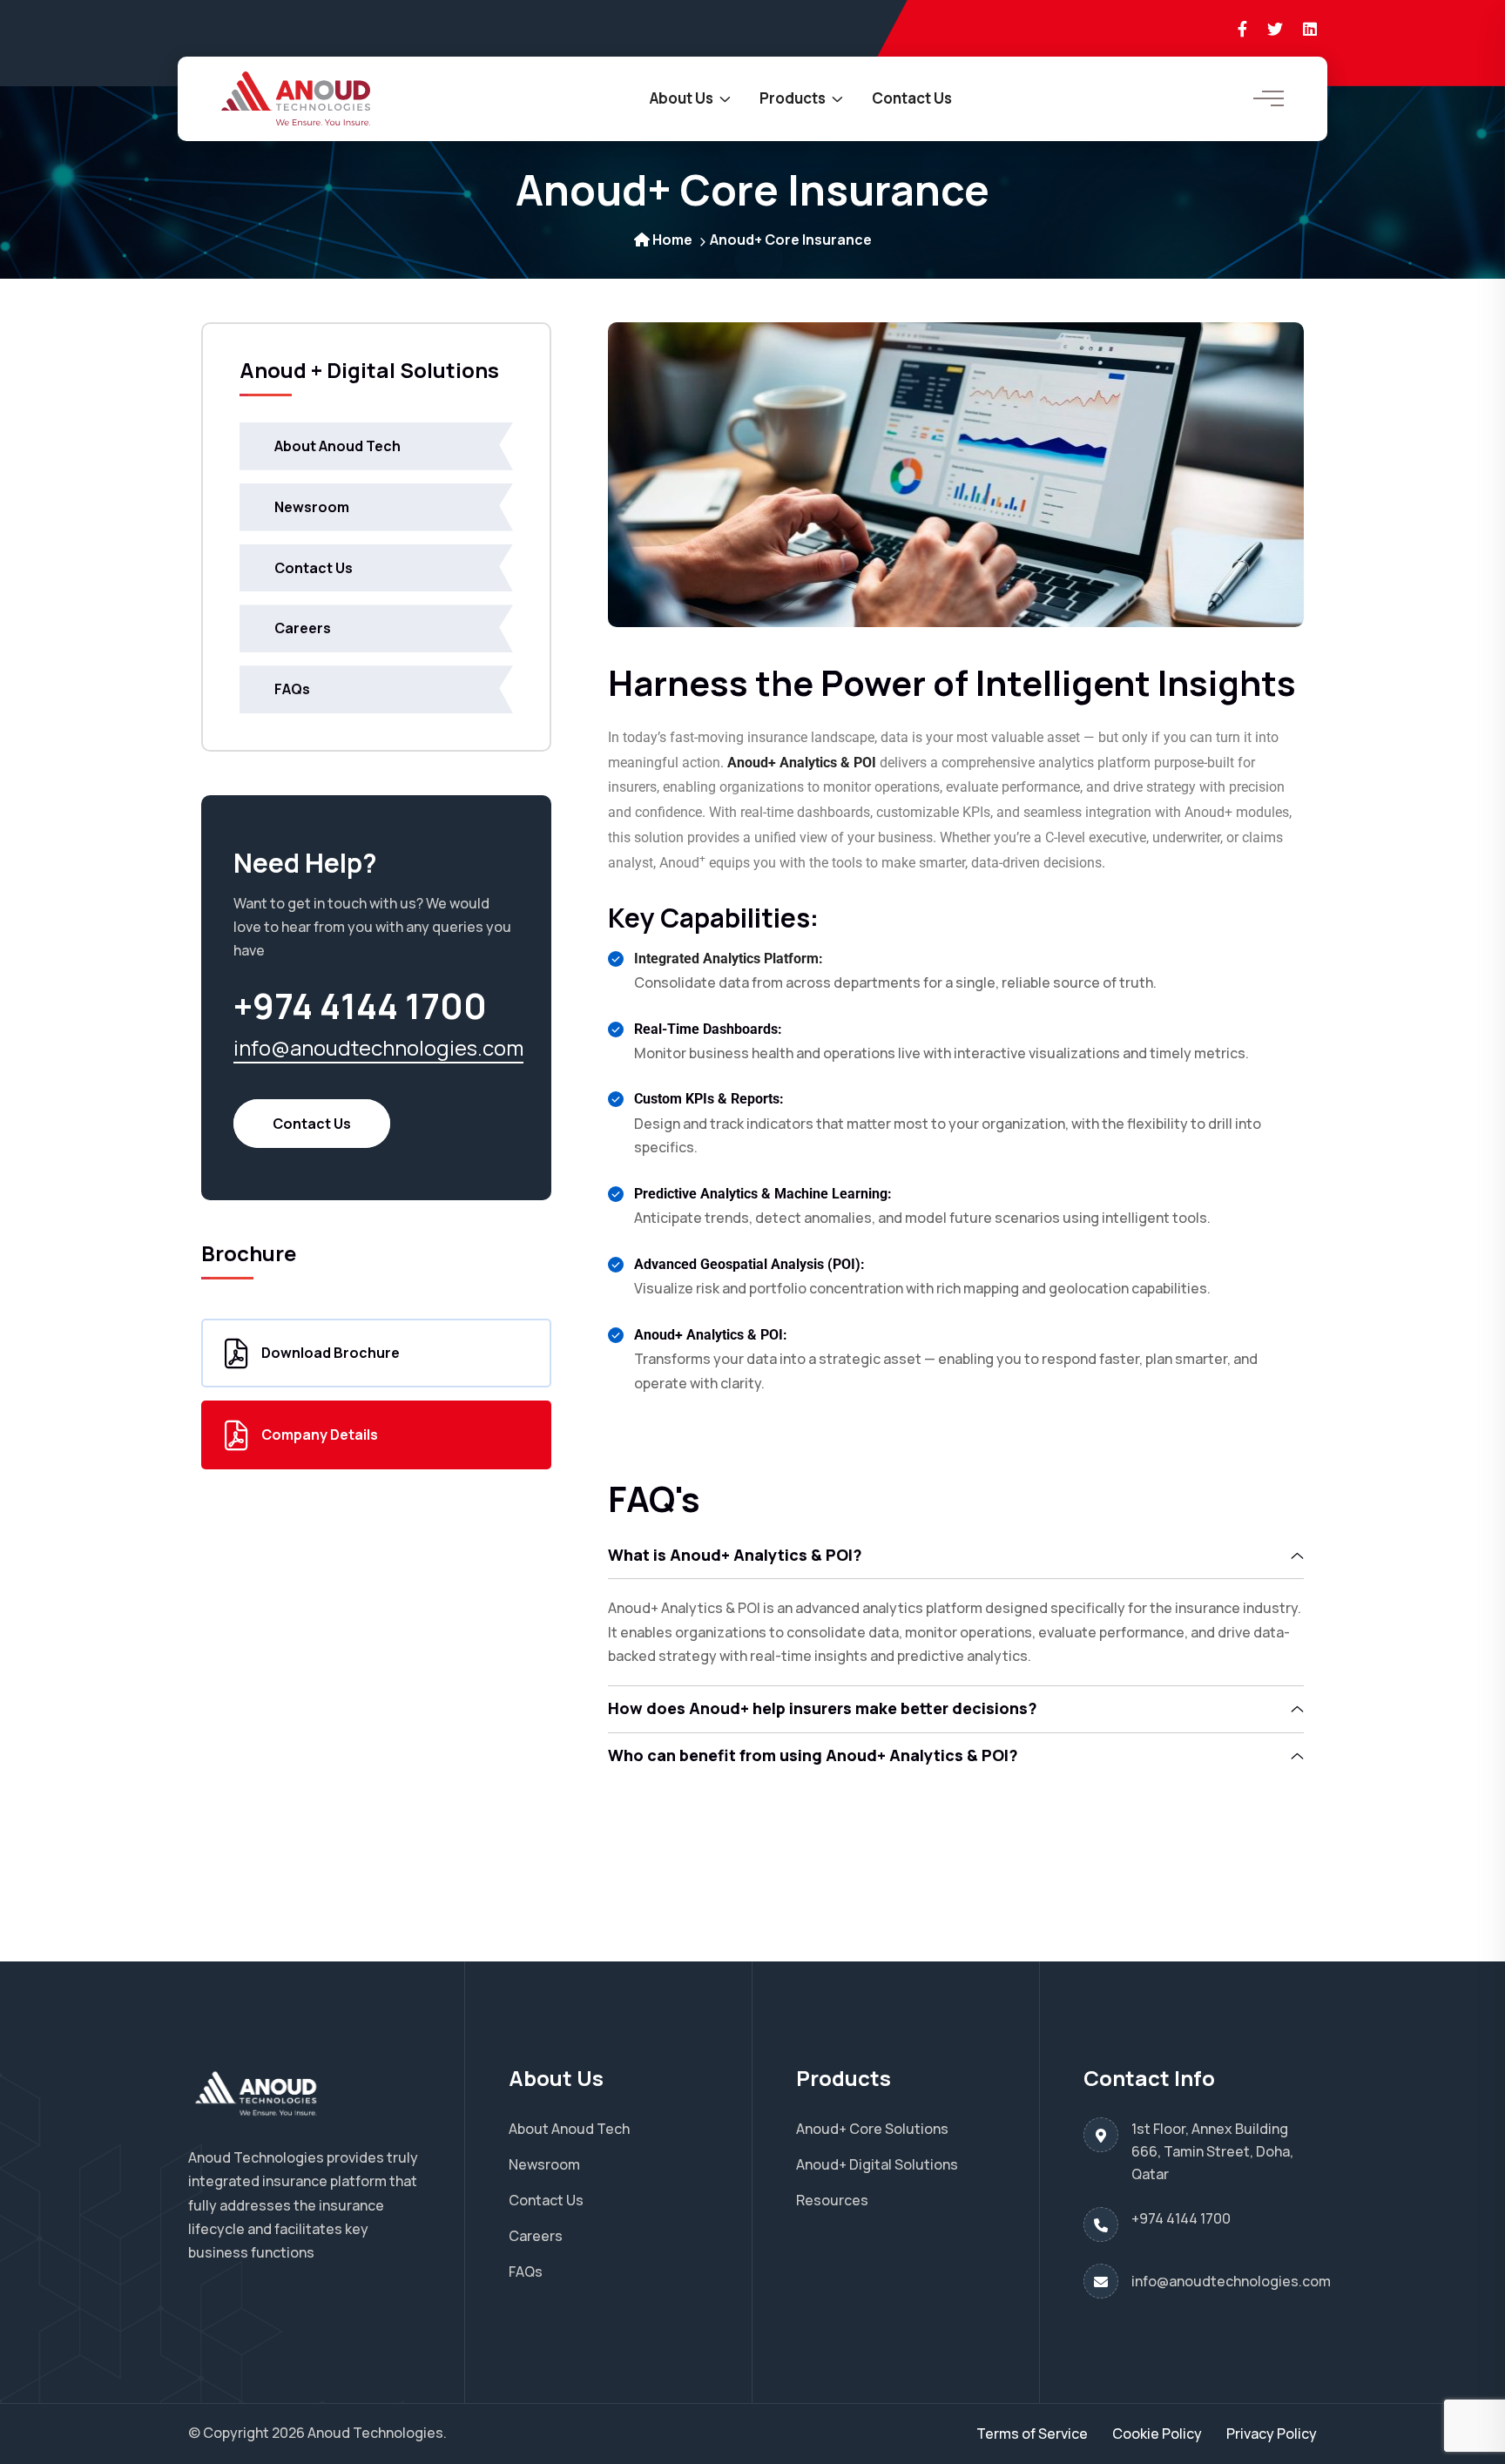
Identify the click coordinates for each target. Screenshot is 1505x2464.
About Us (682, 98)
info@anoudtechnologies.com (378, 1047)
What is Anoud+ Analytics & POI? (735, 1555)
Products (793, 98)
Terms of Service (1032, 2434)
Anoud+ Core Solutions (872, 2129)
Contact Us (912, 98)
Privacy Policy (1272, 2434)
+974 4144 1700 (1181, 2218)
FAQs (292, 689)
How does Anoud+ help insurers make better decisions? (823, 1708)
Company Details (320, 1435)
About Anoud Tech (337, 446)
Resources (832, 2200)
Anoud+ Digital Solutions (877, 2164)
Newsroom (312, 507)
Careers (303, 628)
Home (672, 240)
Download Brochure (331, 1353)
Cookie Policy (1157, 2434)
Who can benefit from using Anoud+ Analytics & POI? (813, 1755)
